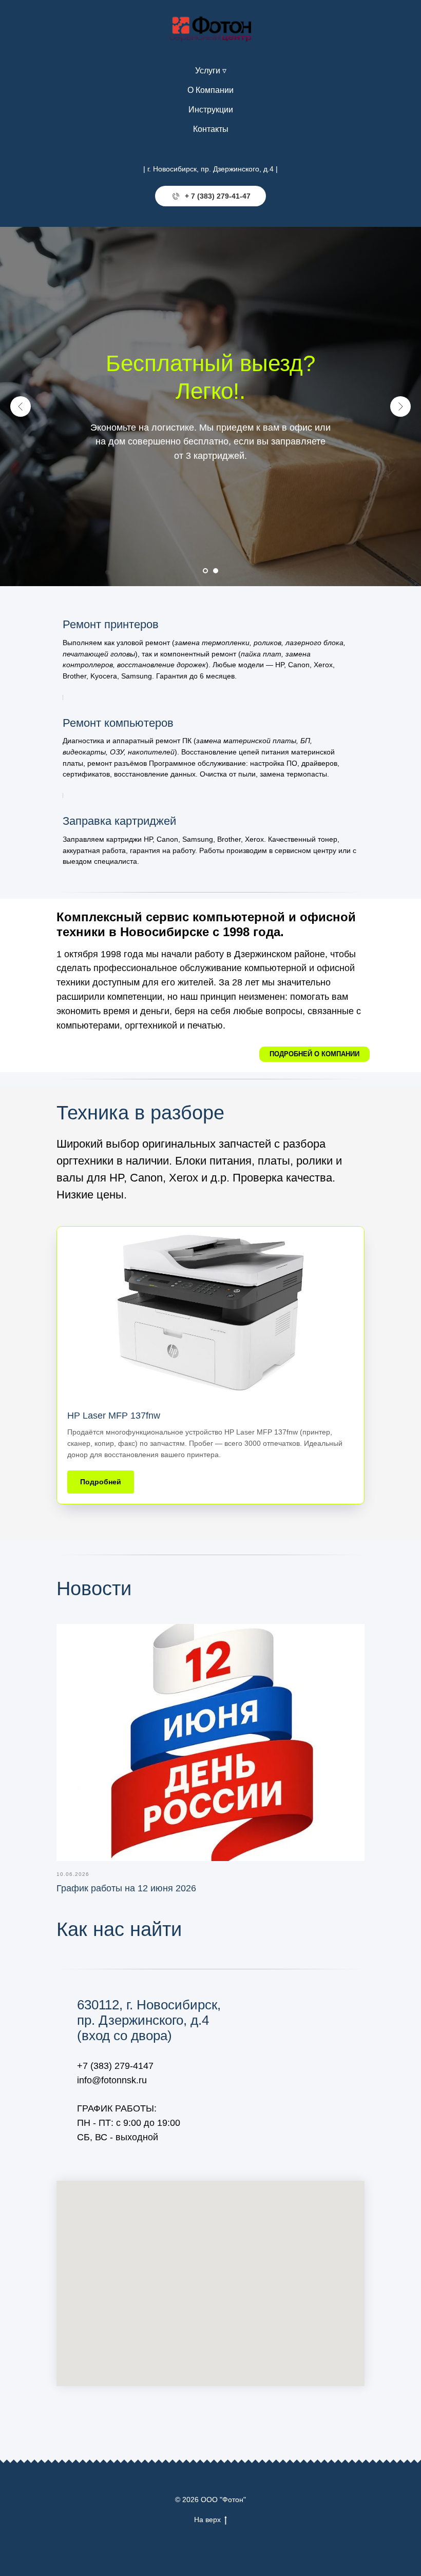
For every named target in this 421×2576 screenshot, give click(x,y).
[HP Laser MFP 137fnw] (210, 1366)
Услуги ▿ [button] (211, 71)
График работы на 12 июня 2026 (126, 1888)
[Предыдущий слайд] (21, 406)
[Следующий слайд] (400, 406)
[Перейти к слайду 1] (205, 571)
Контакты (211, 129)
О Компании (210, 90)
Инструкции (211, 110)
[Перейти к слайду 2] (216, 571)
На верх (207, 2520)
